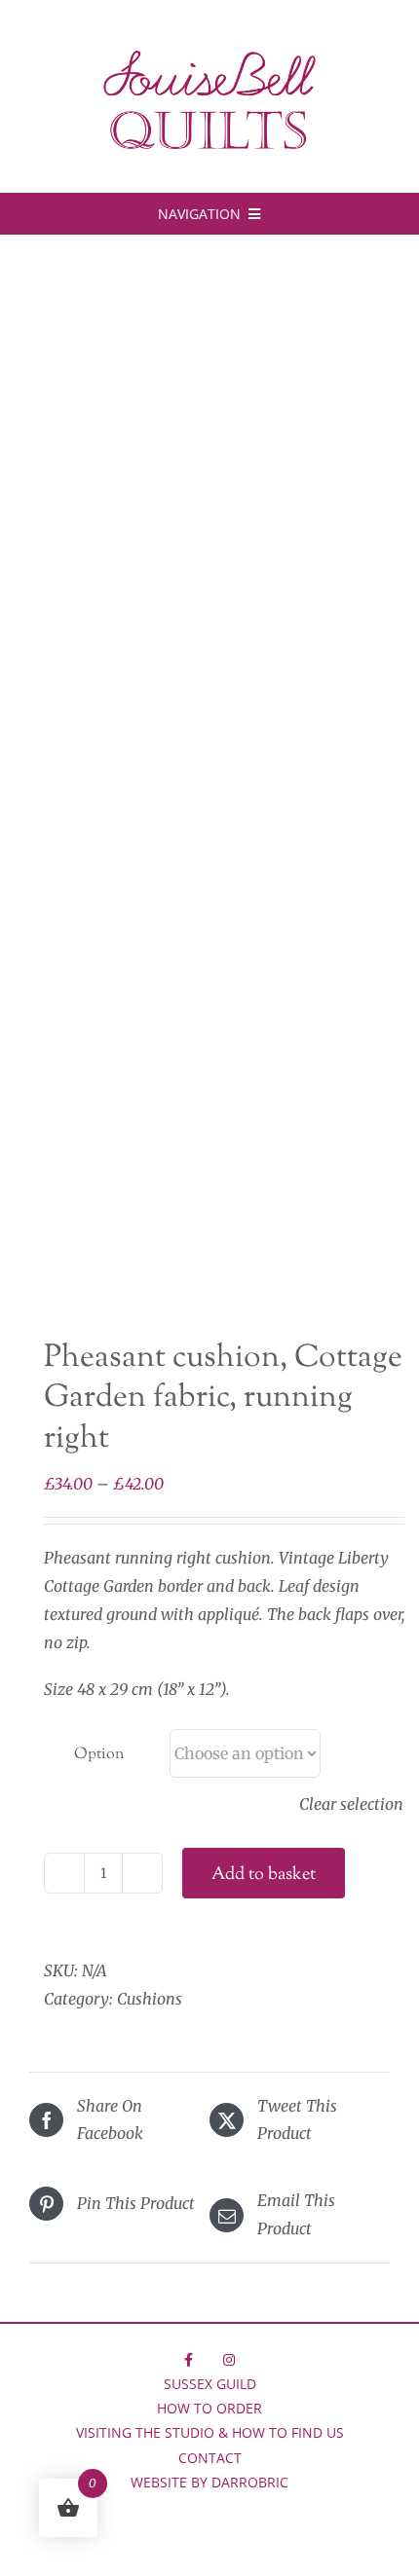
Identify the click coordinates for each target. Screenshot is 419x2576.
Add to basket (264, 1875)
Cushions (150, 1999)
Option (99, 1755)
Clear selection (351, 1804)
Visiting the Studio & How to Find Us (210, 2432)
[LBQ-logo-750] (209, 57)
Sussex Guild (210, 2384)
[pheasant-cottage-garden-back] (209, 791)
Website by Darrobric (209, 2482)
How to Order (209, 2408)
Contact (210, 2458)
